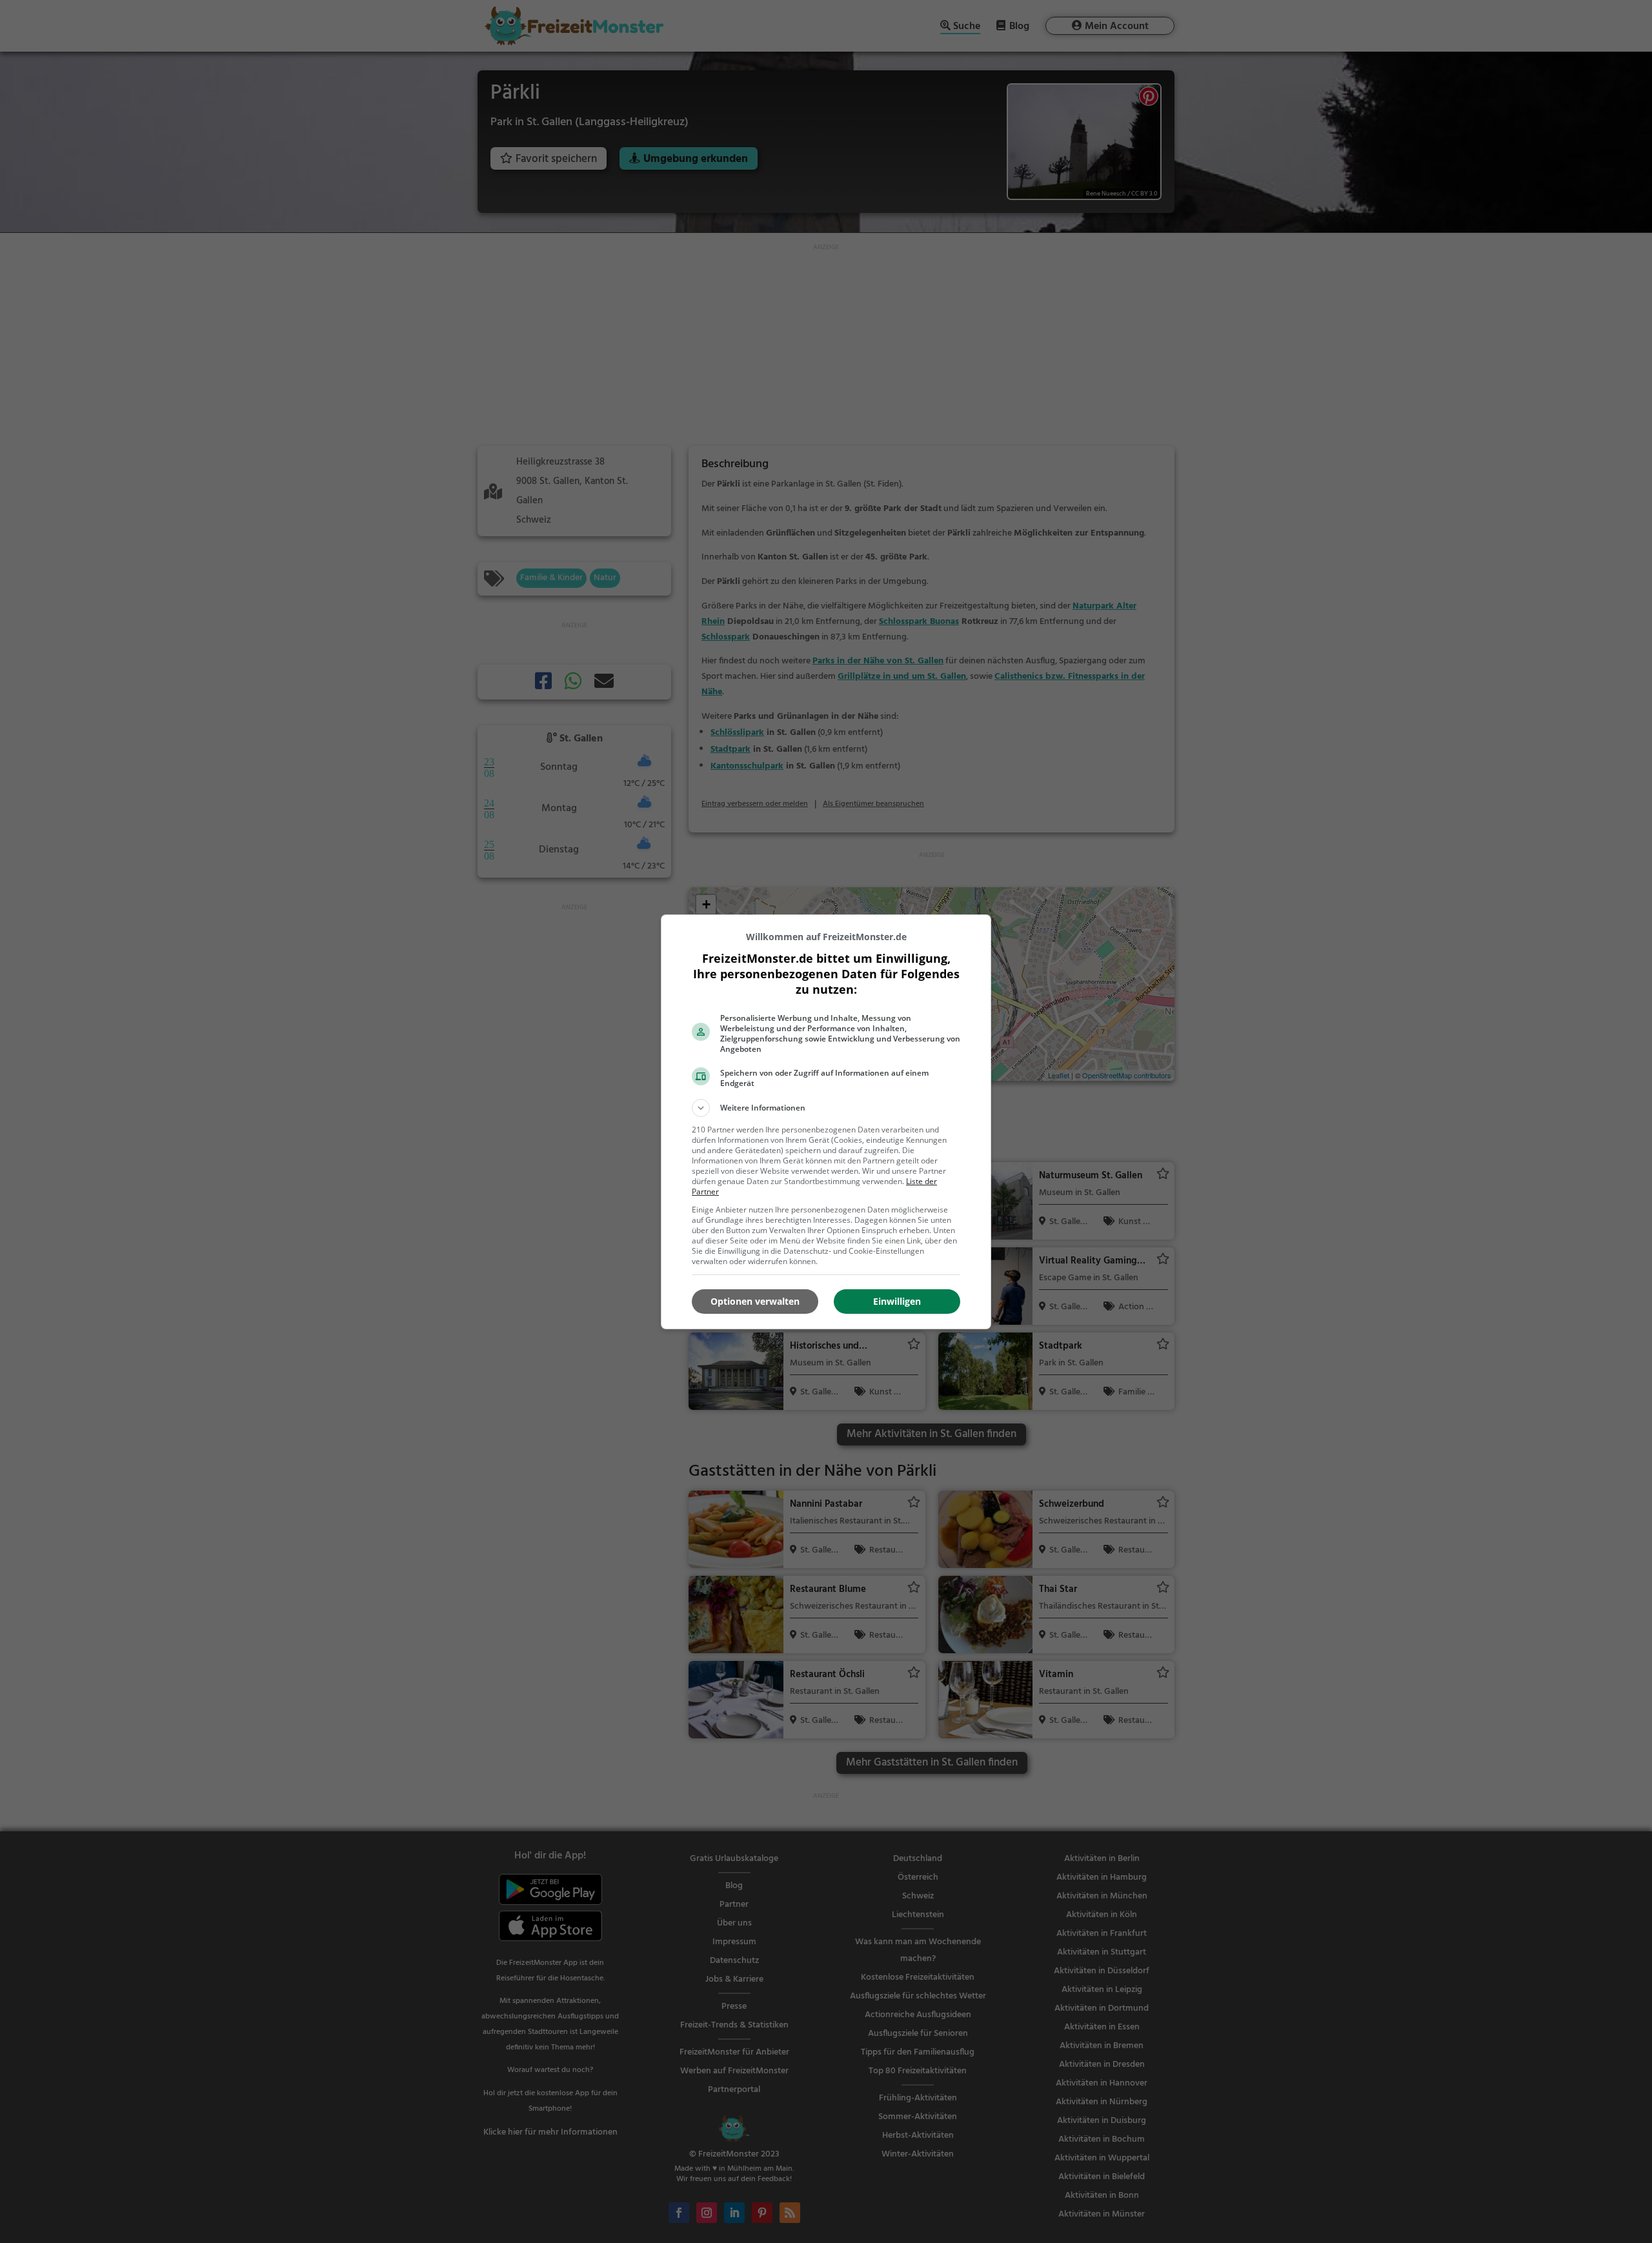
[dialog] (826, 1122)
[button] (826, 1108)
